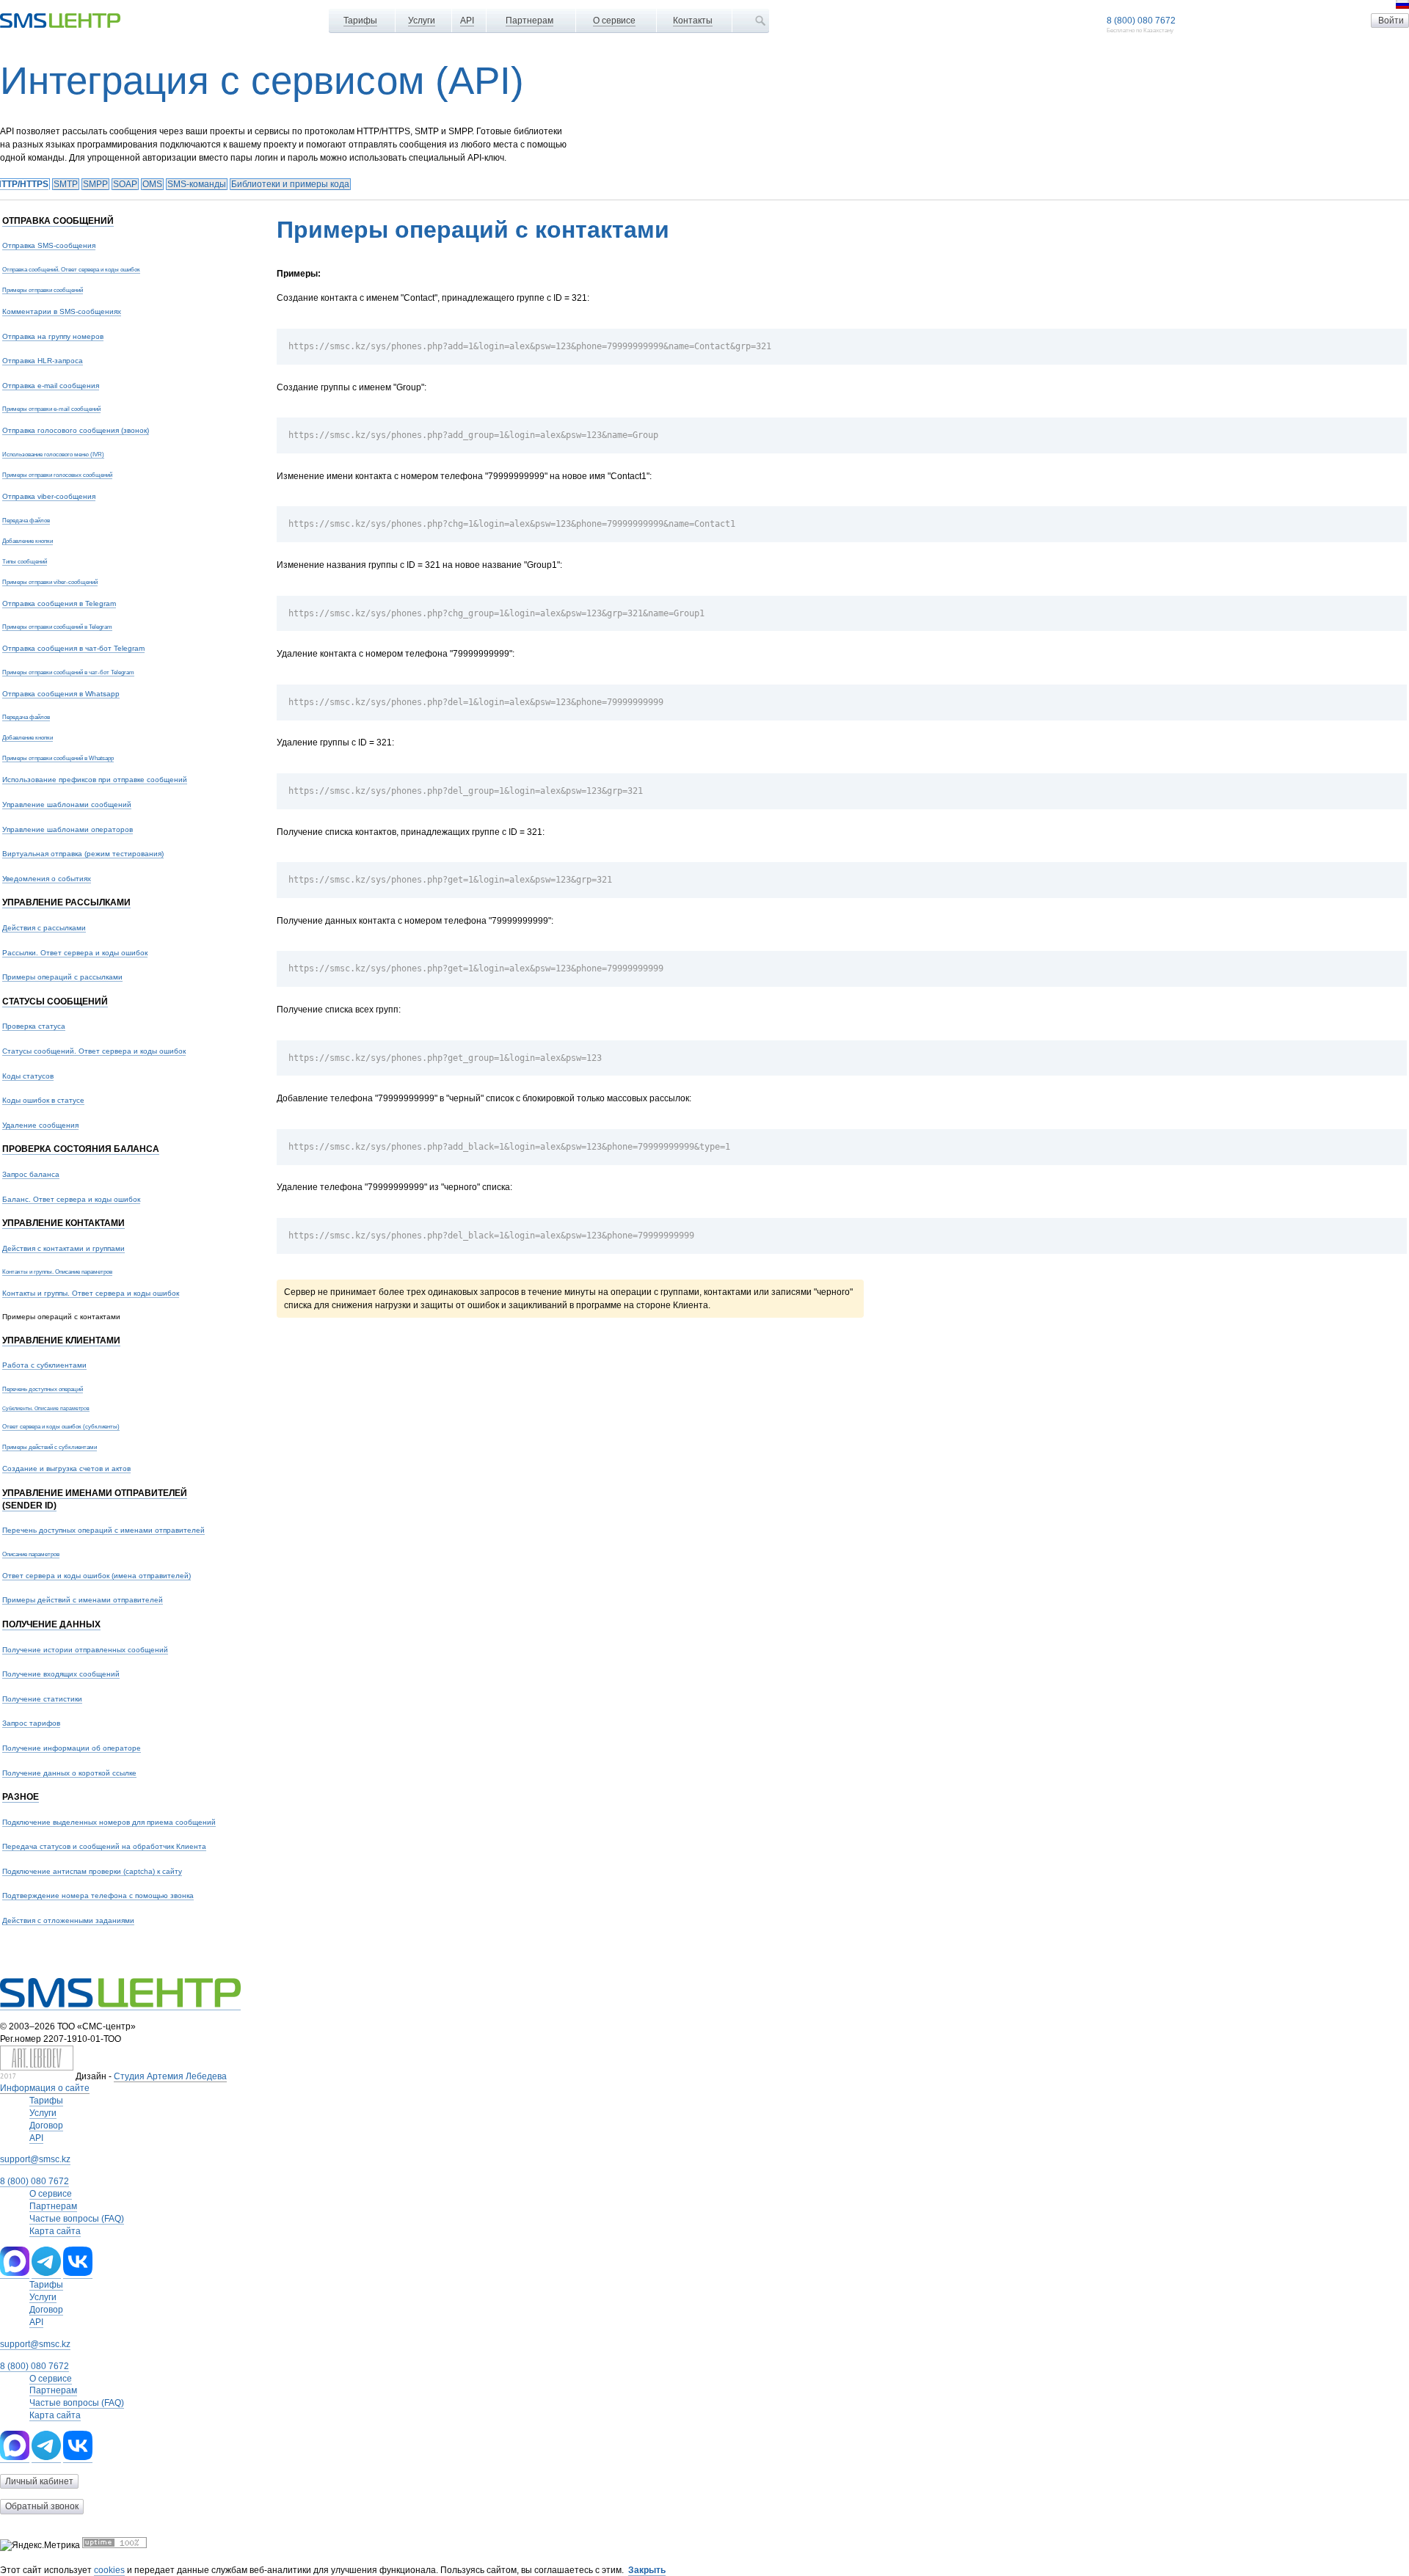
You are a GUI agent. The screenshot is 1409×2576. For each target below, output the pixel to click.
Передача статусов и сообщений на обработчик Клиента (104, 1846)
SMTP (66, 184)
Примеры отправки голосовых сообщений (57, 475)
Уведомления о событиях (47, 879)
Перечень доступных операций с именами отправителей (103, 1530)
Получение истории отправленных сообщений (85, 1650)
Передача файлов (26, 520)
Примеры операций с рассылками (62, 977)
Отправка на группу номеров (53, 336)
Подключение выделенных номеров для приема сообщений (109, 1822)
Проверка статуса (34, 1026)
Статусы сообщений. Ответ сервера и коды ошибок (94, 1051)
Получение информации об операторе (72, 1748)
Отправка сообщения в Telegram (59, 603)
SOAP (125, 184)
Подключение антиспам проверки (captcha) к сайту (92, 1871)
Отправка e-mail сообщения (51, 386)
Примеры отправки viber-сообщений (50, 582)
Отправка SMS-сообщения (49, 245)
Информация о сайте (45, 2088)
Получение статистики (42, 1699)
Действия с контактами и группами (63, 1248)
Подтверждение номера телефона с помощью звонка (98, 1895)
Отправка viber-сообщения (49, 496)
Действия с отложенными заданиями (68, 1920)
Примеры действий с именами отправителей (83, 1600)
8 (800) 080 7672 (1141, 21)
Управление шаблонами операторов (68, 829)
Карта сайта (55, 2231)
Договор (46, 2126)
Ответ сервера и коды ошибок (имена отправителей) (97, 1576)
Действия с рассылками (44, 928)
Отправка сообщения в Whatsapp (61, 694)
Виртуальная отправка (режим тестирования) (83, 854)
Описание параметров (31, 1554)
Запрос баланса (31, 1174)
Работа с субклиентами (44, 1365)
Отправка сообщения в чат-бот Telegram (73, 648)
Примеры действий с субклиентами (50, 1447)
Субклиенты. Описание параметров (46, 1408)
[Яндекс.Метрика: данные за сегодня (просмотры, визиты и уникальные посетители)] (40, 2546)
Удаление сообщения (40, 1125)
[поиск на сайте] (760, 21)
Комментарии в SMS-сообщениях (62, 311)
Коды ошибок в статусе (43, 1100)
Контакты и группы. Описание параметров (57, 1271)
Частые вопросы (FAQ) (77, 2219)
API (467, 21)
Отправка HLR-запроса (43, 361)
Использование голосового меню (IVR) (53, 454)
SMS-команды (197, 184)
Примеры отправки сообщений (43, 290)
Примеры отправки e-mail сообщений (51, 409)
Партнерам (529, 21)
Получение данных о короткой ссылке (69, 1773)
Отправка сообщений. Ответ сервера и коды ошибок (71, 269)
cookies (109, 2570)
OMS (152, 184)
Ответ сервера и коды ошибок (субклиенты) (61, 1426)
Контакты (693, 21)
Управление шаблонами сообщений (67, 804)
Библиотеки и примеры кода (290, 184)
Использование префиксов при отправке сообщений (95, 780)
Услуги (422, 21)
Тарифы (360, 21)
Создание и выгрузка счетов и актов (66, 1468)
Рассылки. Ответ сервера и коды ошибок (75, 953)
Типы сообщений (25, 561)
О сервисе (614, 21)
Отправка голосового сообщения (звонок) (76, 430)
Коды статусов (28, 1076)
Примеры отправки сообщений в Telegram (57, 627)
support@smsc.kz (35, 2159)
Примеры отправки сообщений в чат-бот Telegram (68, 672)
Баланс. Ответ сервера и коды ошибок (71, 1199)
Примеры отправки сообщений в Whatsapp (58, 758)
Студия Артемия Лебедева (170, 2076)
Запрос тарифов (31, 1723)
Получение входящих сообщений (61, 1674)
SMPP (95, 184)
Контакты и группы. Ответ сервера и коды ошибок (91, 1293)
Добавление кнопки (28, 541)
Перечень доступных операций (43, 1389)
